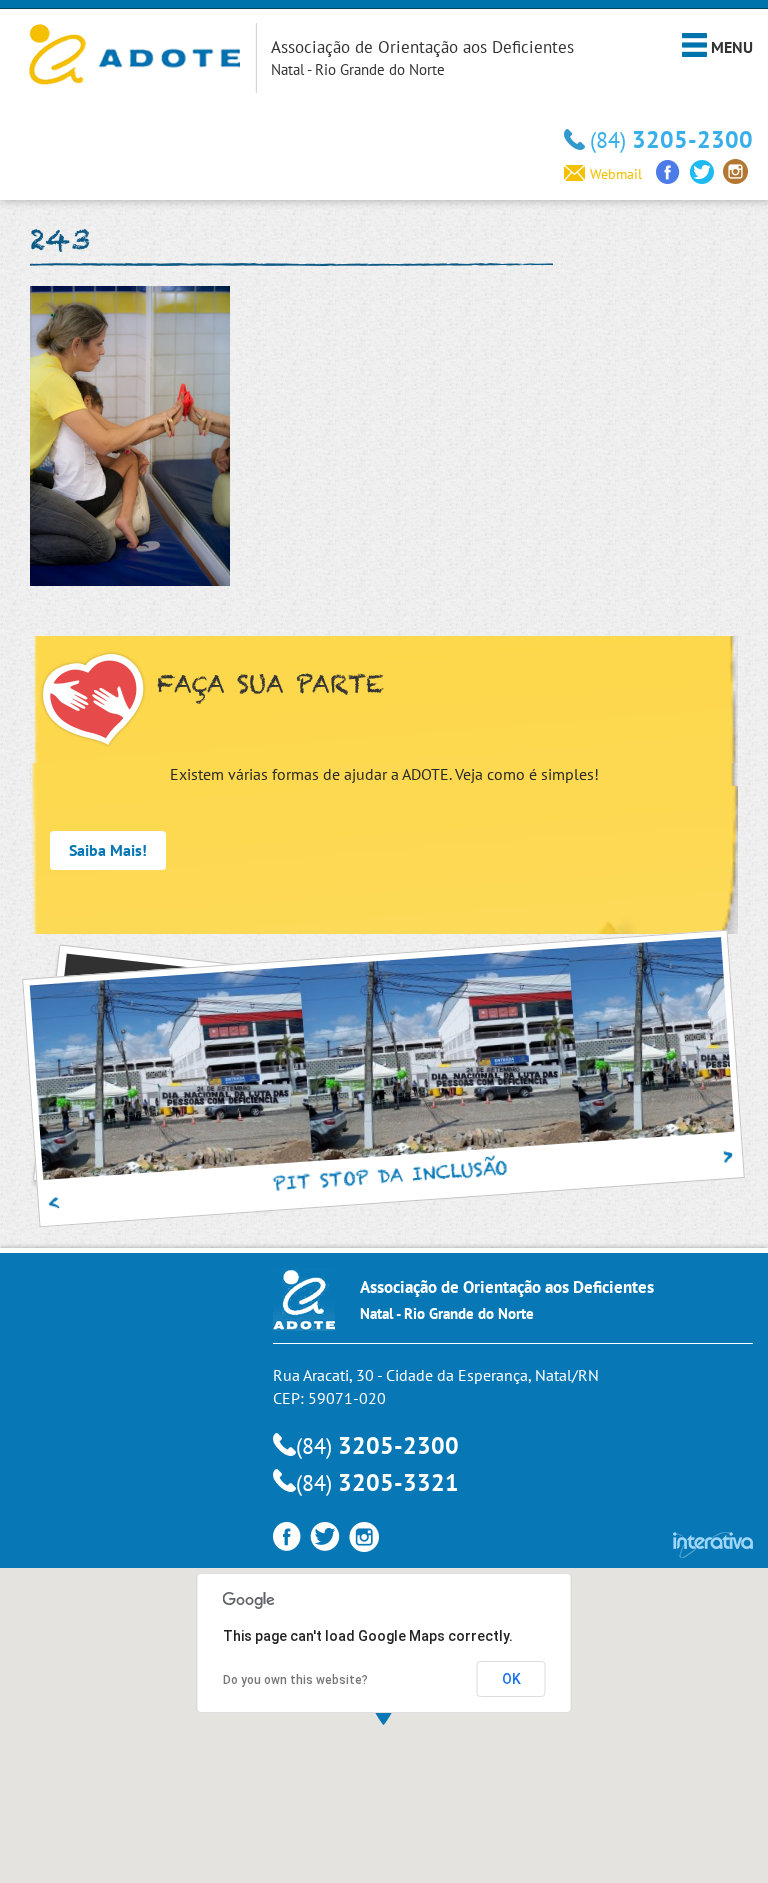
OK (511, 1679)
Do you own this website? (295, 1680)
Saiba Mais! (108, 850)
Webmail (616, 174)
